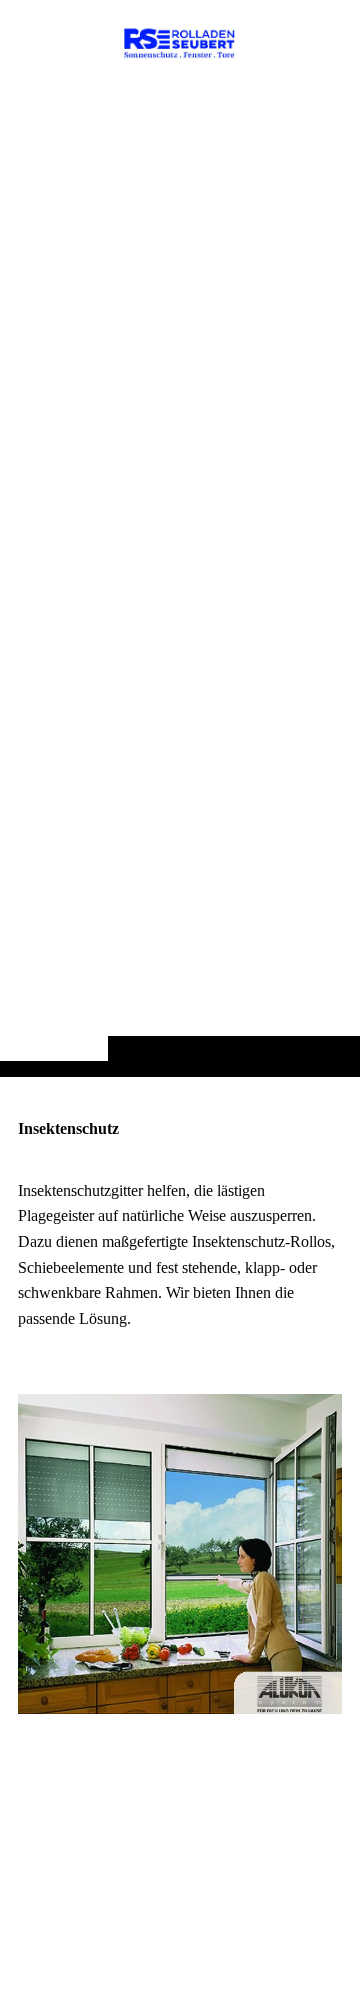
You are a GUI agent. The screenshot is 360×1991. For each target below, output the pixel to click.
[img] (180, 578)
